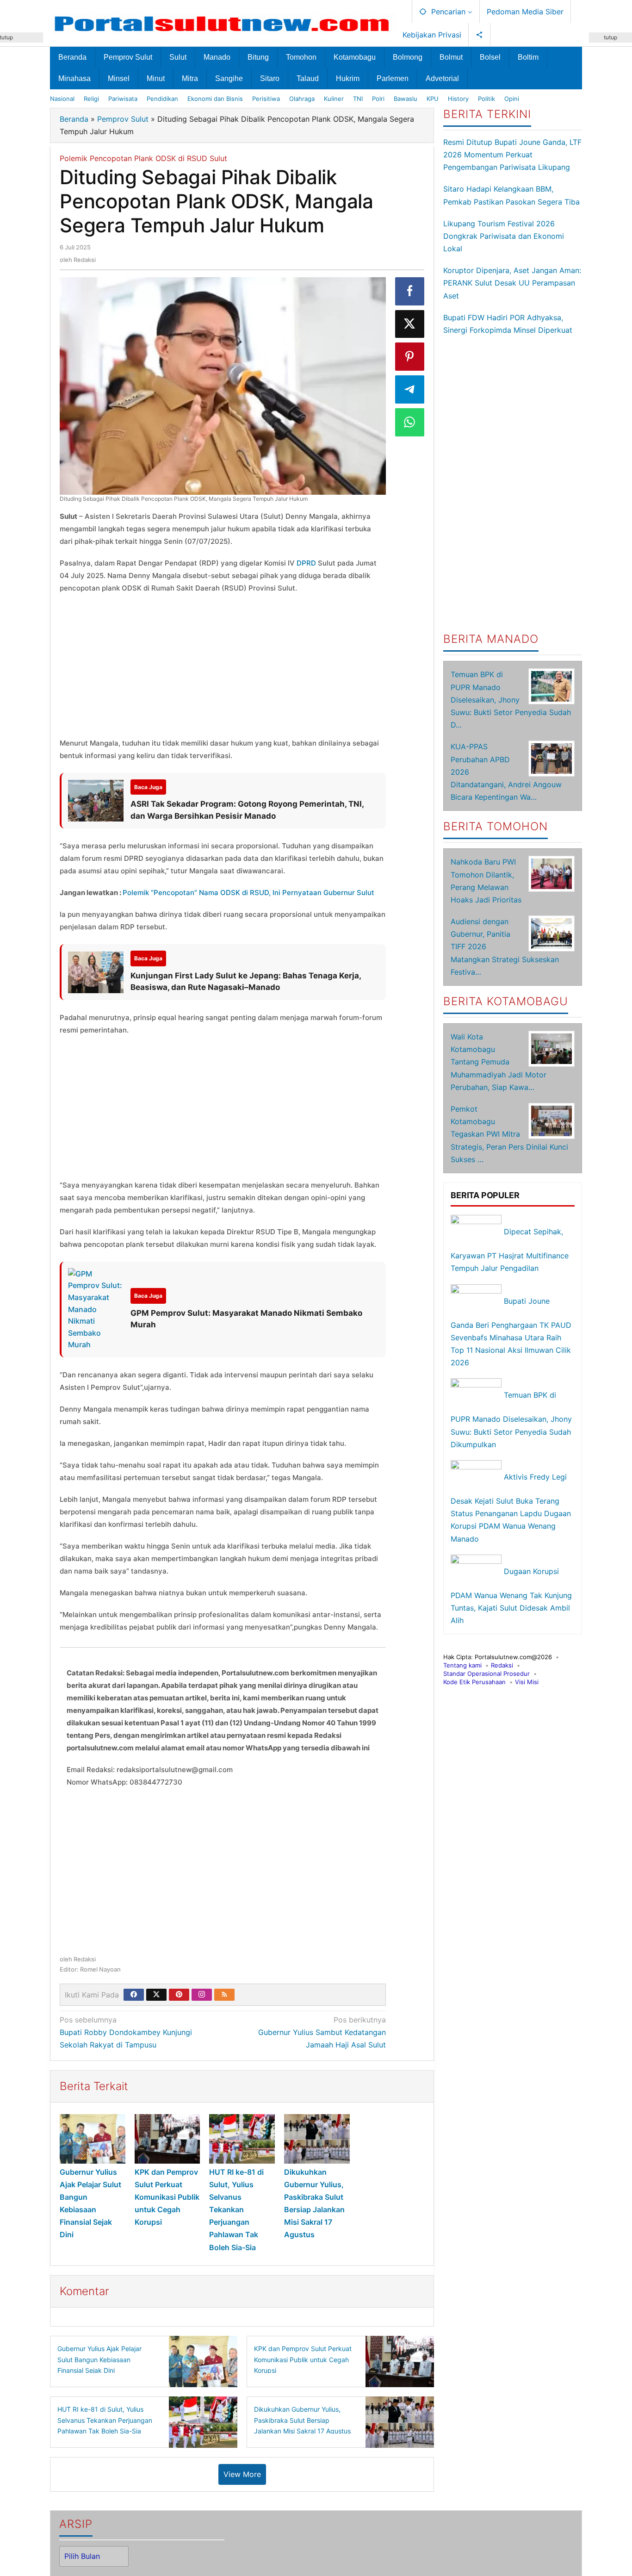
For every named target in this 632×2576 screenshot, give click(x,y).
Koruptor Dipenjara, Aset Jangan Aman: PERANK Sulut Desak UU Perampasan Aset (512, 283)
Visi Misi (527, 1682)
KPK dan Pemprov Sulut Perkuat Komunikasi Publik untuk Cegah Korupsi (167, 2197)
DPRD (306, 563)
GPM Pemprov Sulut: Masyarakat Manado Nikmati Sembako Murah (246, 1319)
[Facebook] (134, 1995)
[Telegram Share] (410, 389)
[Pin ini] (410, 357)
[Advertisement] (223, 668)
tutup (610, 37)
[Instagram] (202, 1995)
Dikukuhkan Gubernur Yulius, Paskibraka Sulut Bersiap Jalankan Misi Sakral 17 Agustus (302, 2420)
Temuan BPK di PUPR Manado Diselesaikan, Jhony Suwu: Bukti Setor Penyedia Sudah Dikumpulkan (511, 1420)
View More (242, 2474)
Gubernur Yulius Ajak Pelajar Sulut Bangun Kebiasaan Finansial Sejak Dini (99, 2360)
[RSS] (224, 1995)
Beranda (74, 119)
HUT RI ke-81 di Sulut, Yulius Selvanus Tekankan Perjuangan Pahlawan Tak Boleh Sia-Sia (236, 2210)
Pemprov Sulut (123, 119)
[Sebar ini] (410, 291)
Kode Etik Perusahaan (474, 1682)
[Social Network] (480, 35)
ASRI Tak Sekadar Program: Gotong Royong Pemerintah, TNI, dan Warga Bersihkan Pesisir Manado (247, 810)
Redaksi (502, 1665)
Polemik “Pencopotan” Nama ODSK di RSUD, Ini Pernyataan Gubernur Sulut (248, 893)
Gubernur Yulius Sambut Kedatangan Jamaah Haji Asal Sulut (322, 2032)
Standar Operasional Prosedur (486, 1674)
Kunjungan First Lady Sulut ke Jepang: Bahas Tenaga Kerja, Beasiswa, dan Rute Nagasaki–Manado (246, 982)
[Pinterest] (179, 1995)
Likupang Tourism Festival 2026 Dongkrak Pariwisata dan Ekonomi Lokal (504, 236)
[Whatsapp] (410, 422)
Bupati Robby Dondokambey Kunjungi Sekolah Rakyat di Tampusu (126, 2032)
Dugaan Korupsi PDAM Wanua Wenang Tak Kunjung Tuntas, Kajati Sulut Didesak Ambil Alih (511, 1596)
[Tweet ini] (410, 324)
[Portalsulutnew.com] (223, 23)
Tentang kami (462, 1665)
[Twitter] (156, 1995)
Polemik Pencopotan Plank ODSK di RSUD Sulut (143, 158)
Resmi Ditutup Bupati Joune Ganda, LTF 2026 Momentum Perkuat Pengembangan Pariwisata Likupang (512, 155)
